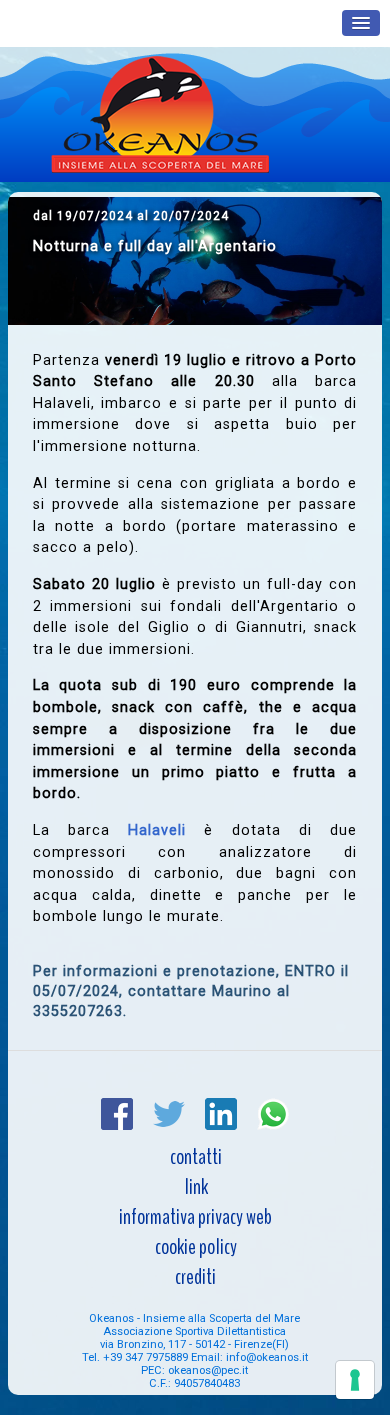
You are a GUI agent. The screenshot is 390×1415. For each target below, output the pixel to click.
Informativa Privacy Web (195, 1217)
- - (194, 1344)
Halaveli (157, 830)
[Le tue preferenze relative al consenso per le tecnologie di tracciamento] (355, 1380)
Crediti (195, 1277)
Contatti (196, 1157)
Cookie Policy (196, 1247)
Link (196, 1187)
